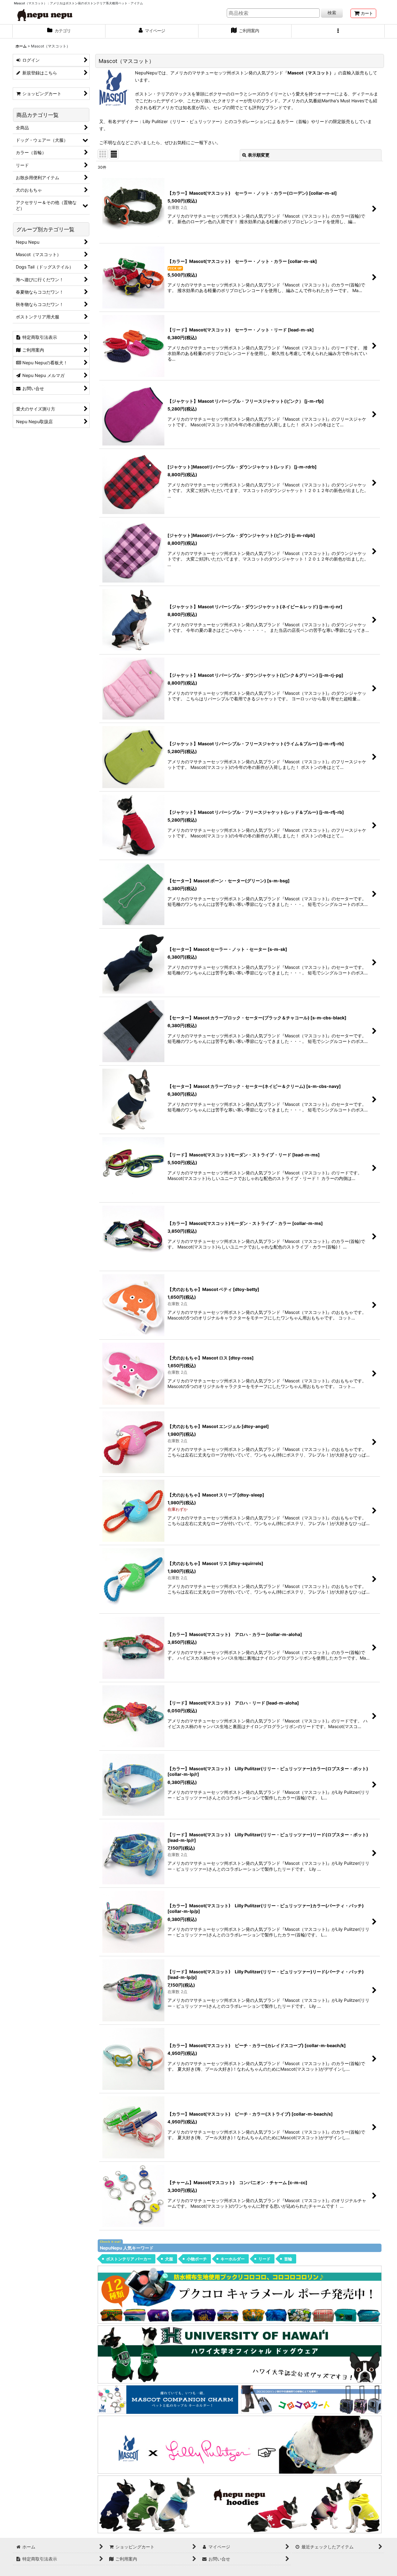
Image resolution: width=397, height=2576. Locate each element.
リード (264, 2259)
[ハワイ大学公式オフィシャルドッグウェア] (240, 2354)
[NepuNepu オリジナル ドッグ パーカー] (240, 2504)
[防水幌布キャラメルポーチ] (240, 2294)
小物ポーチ (197, 2259)
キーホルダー (233, 2259)
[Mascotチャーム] (168, 2399)
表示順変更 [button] (259, 155)
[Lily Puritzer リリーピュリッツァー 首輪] (240, 2444)
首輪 (288, 2259)
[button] (338, 31)
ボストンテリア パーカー (129, 2259)
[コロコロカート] (311, 2399)
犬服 (169, 2259)
